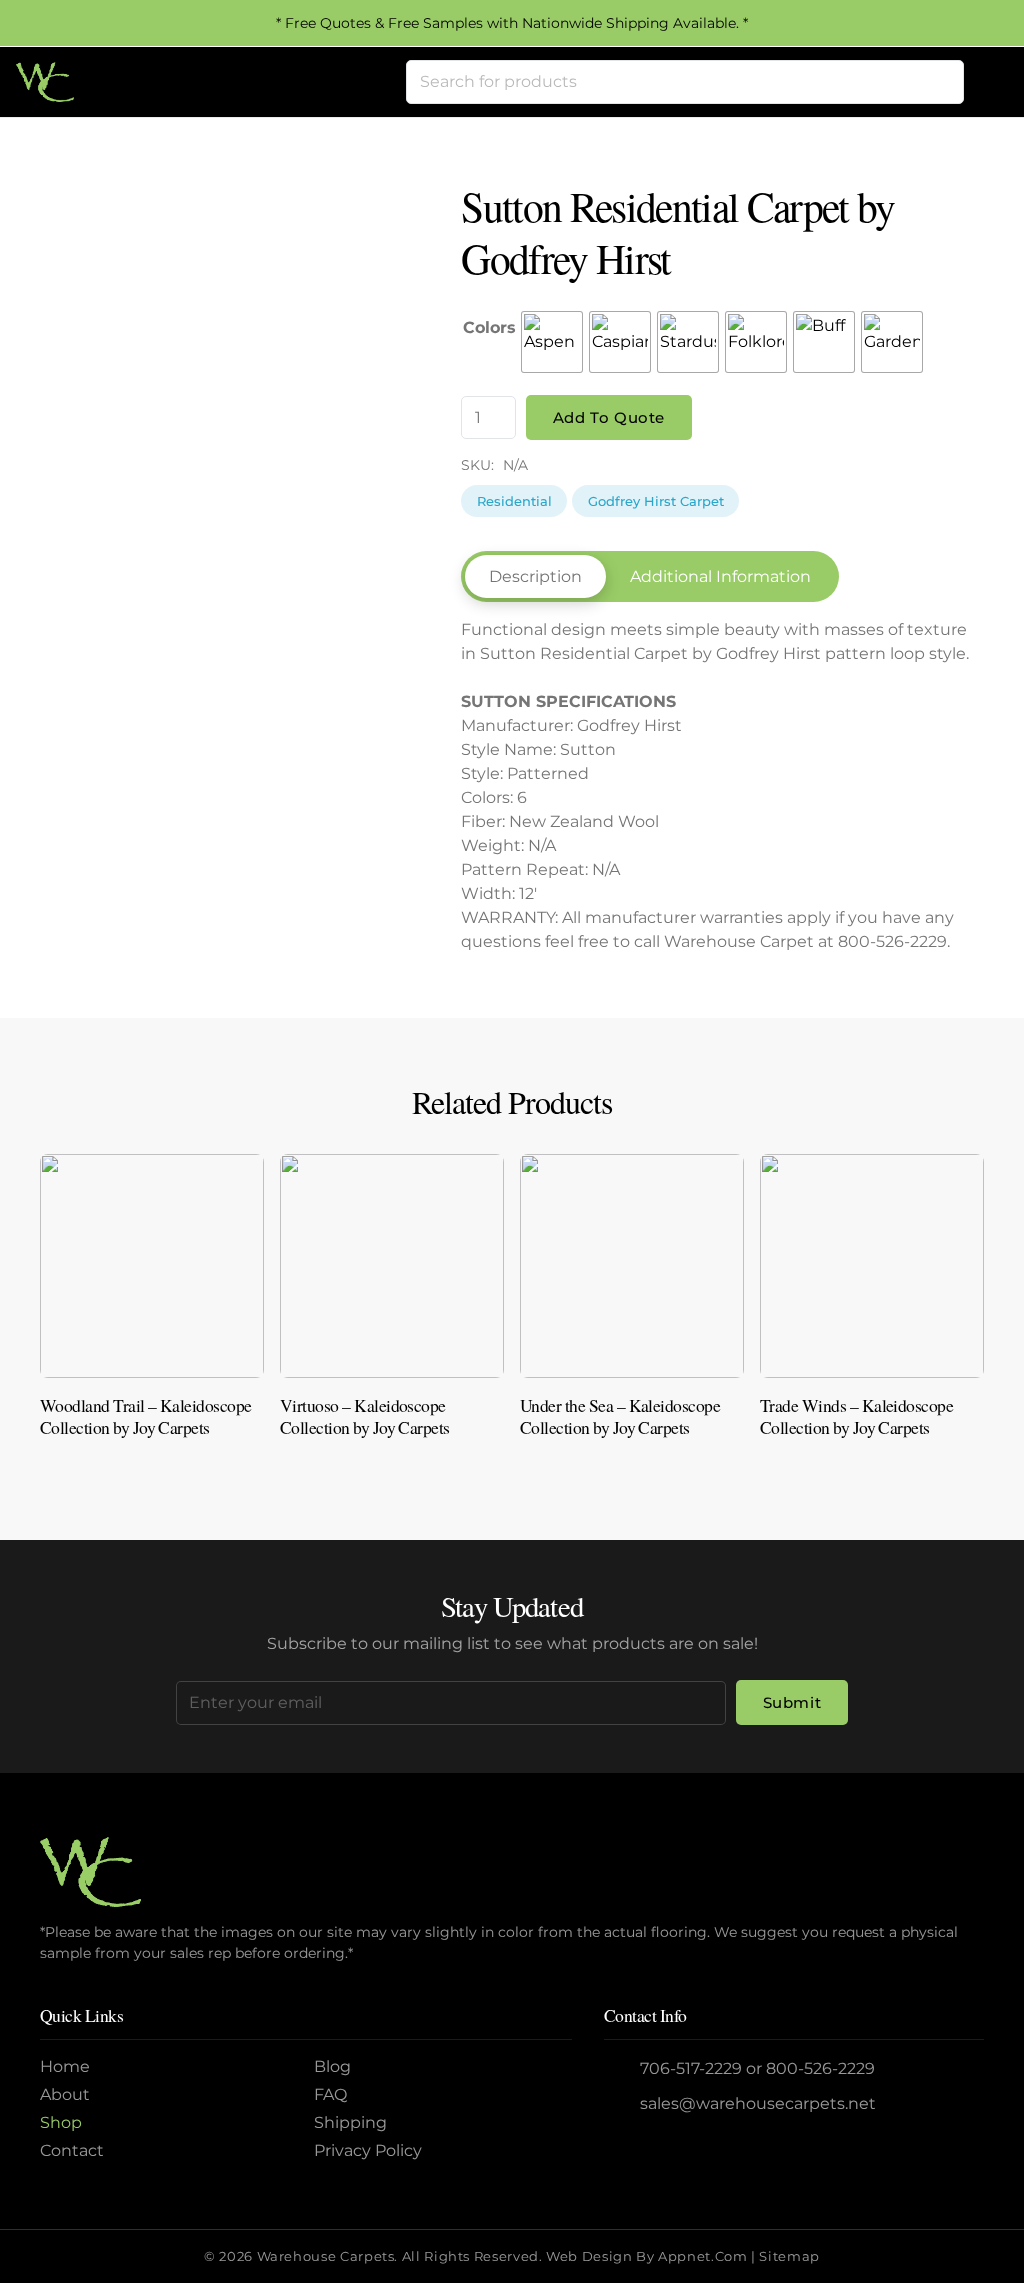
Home (65, 2066)
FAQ (330, 2094)
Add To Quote (609, 417)
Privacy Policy (368, 2150)
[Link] (152, 1315)
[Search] (942, 82)
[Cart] (986, 82)
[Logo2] (45, 82)
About (65, 2094)
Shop (61, 2122)
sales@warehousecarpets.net (758, 2103)
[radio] (552, 342)
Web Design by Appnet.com (646, 2256)
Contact (72, 2150)
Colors (489, 327)
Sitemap (789, 2256)
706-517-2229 (691, 2068)
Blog (332, 2066)
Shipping (350, 2122)
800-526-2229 (820, 2068)
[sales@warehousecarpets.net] (622, 2104)
